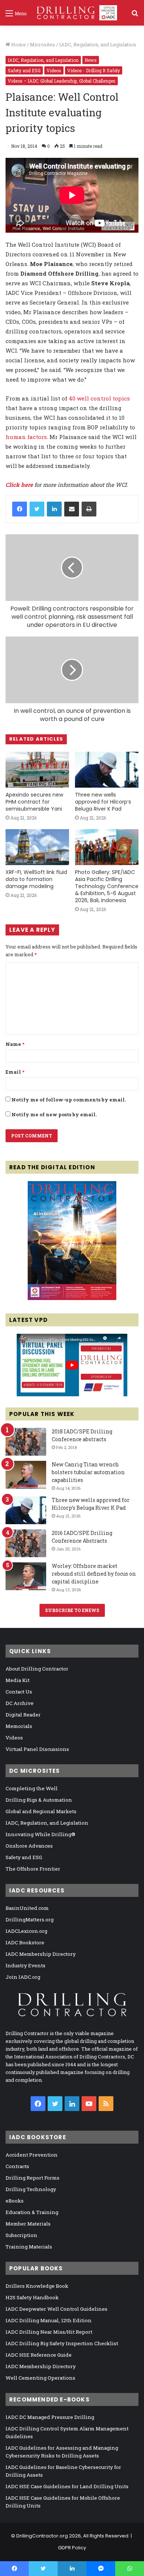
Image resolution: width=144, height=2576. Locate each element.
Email (15, 1072)
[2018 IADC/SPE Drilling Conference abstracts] (26, 1442)
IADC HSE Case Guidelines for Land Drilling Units (67, 2486)
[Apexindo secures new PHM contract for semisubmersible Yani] (37, 770)
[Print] (89, 509)
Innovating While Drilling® (40, 1834)
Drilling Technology (31, 2189)
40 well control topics (99, 398)
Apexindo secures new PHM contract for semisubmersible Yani (34, 802)
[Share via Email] (72, 509)
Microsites (42, 44)
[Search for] (135, 16)
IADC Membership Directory (41, 1954)
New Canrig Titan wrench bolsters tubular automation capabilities (88, 1472)
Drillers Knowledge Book (37, 2286)
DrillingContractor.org (42, 2536)
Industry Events (25, 1965)
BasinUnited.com (27, 1908)
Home (18, 44)
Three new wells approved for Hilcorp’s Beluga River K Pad (103, 802)
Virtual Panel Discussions (37, 1749)
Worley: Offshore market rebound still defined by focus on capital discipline (94, 1574)
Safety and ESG (24, 70)
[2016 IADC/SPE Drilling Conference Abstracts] (26, 1543)
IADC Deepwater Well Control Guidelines (56, 2309)
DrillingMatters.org (30, 1919)
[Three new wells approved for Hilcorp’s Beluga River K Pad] (107, 770)
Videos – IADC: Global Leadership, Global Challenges (62, 81)
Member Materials (28, 2224)
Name (15, 1044)
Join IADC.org (23, 1977)
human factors (26, 437)
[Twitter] (37, 509)
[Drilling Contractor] (75, 13)
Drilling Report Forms (32, 2178)
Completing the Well (32, 1788)
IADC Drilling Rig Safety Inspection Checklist (62, 2343)
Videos (54, 70)
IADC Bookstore (25, 1942)
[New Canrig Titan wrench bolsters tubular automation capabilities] (26, 1475)
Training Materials (29, 2247)
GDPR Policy (72, 2548)
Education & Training (32, 2212)
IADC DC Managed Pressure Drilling (50, 2417)
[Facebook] (20, 509)
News (91, 60)
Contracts (17, 2166)
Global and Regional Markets (41, 1811)
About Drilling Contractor (37, 1669)
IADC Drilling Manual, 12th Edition (49, 2320)
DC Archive (20, 1703)
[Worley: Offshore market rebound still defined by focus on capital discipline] (26, 1576)
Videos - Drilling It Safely (94, 70)
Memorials (19, 1726)
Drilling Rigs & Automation (39, 1800)
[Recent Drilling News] (72, 1298)
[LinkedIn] (54, 509)
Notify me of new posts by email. (54, 1114)
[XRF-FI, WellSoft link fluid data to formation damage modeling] (37, 847)
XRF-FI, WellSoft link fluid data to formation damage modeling (36, 879)
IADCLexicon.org (26, 1931)
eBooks (15, 2201)
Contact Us (19, 1692)
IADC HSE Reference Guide (39, 2355)
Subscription (21, 2235)
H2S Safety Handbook (32, 2297)
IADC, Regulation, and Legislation (97, 44)
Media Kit (18, 1680)
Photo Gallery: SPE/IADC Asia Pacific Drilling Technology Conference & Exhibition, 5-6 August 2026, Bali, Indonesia (107, 886)
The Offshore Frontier (33, 1869)
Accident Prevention (32, 2155)
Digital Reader (23, 1715)
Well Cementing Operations (40, 2378)
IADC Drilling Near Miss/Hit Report (49, 2332)
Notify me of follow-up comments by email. (69, 1100)
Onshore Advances (29, 1846)
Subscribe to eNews (72, 1610)
